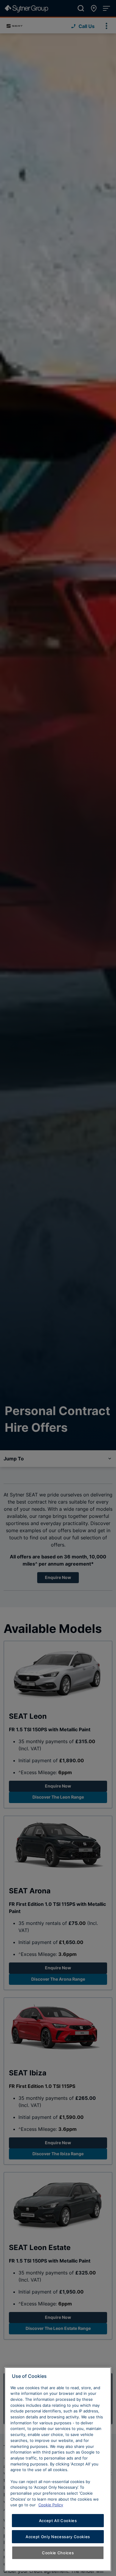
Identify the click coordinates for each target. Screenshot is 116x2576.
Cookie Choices (58, 2553)
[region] (58, 2469)
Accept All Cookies (58, 2521)
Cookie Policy (51, 2505)
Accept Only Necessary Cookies (58, 2537)
